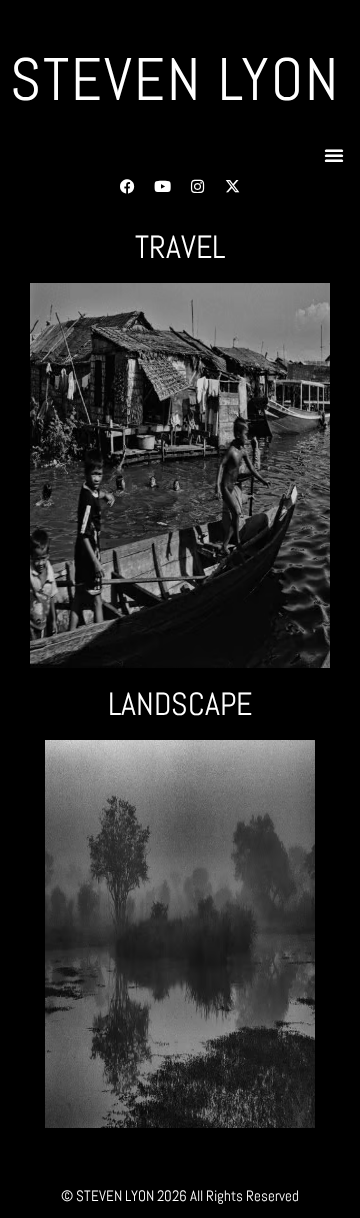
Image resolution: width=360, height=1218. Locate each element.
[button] (334, 155)
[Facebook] (128, 186)
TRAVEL (180, 247)
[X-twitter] (233, 186)
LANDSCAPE (180, 704)
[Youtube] (163, 186)
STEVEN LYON (175, 79)
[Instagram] (198, 186)
